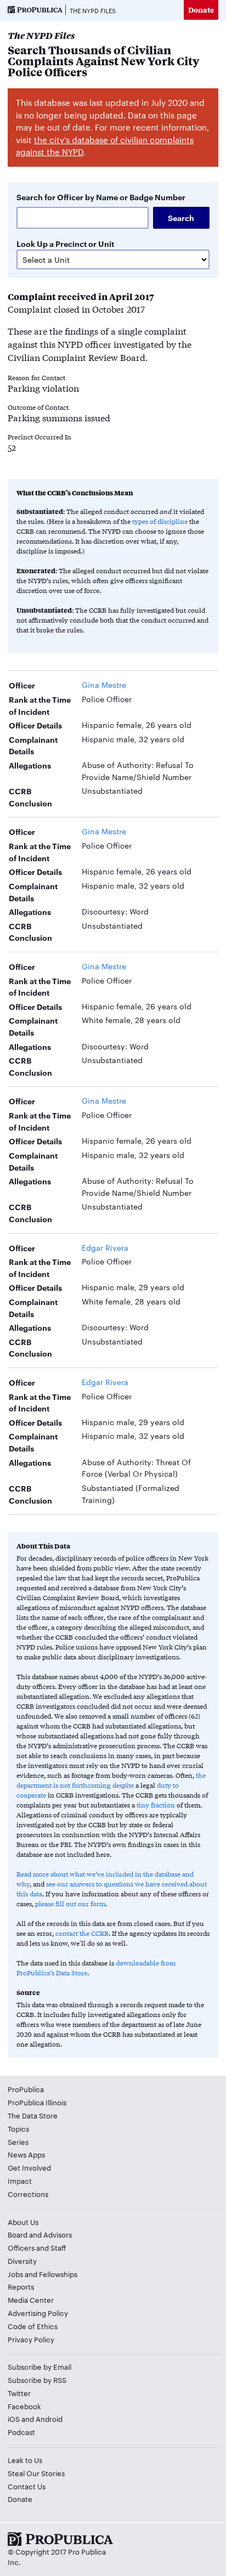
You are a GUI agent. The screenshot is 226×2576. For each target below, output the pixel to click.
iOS (14, 2419)
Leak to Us (25, 2460)
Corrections (28, 2194)
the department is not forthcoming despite (111, 1780)
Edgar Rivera (105, 1247)
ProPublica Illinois (37, 2102)
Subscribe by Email (39, 2366)
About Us (23, 2222)
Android (49, 2419)
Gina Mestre (104, 685)
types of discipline (160, 521)
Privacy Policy (31, 2339)
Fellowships (58, 2274)
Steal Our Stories (36, 2473)
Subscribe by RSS (37, 2380)
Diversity (22, 2261)
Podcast (21, 2432)
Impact (20, 2180)
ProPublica (26, 2089)
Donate (201, 10)
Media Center (31, 2300)
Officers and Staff (37, 2247)
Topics (18, 2128)
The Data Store (33, 2115)
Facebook (24, 2406)
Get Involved (29, 2167)
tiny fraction (156, 1805)
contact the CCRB (82, 1933)
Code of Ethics (33, 2326)
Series (18, 2142)
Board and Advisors (40, 2234)
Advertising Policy (38, 2313)
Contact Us (27, 2486)
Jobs (15, 2274)
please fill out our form (70, 1903)
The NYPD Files (93, 10)
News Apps (26, 2154)
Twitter (19, 2393)
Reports (21, 2286)
